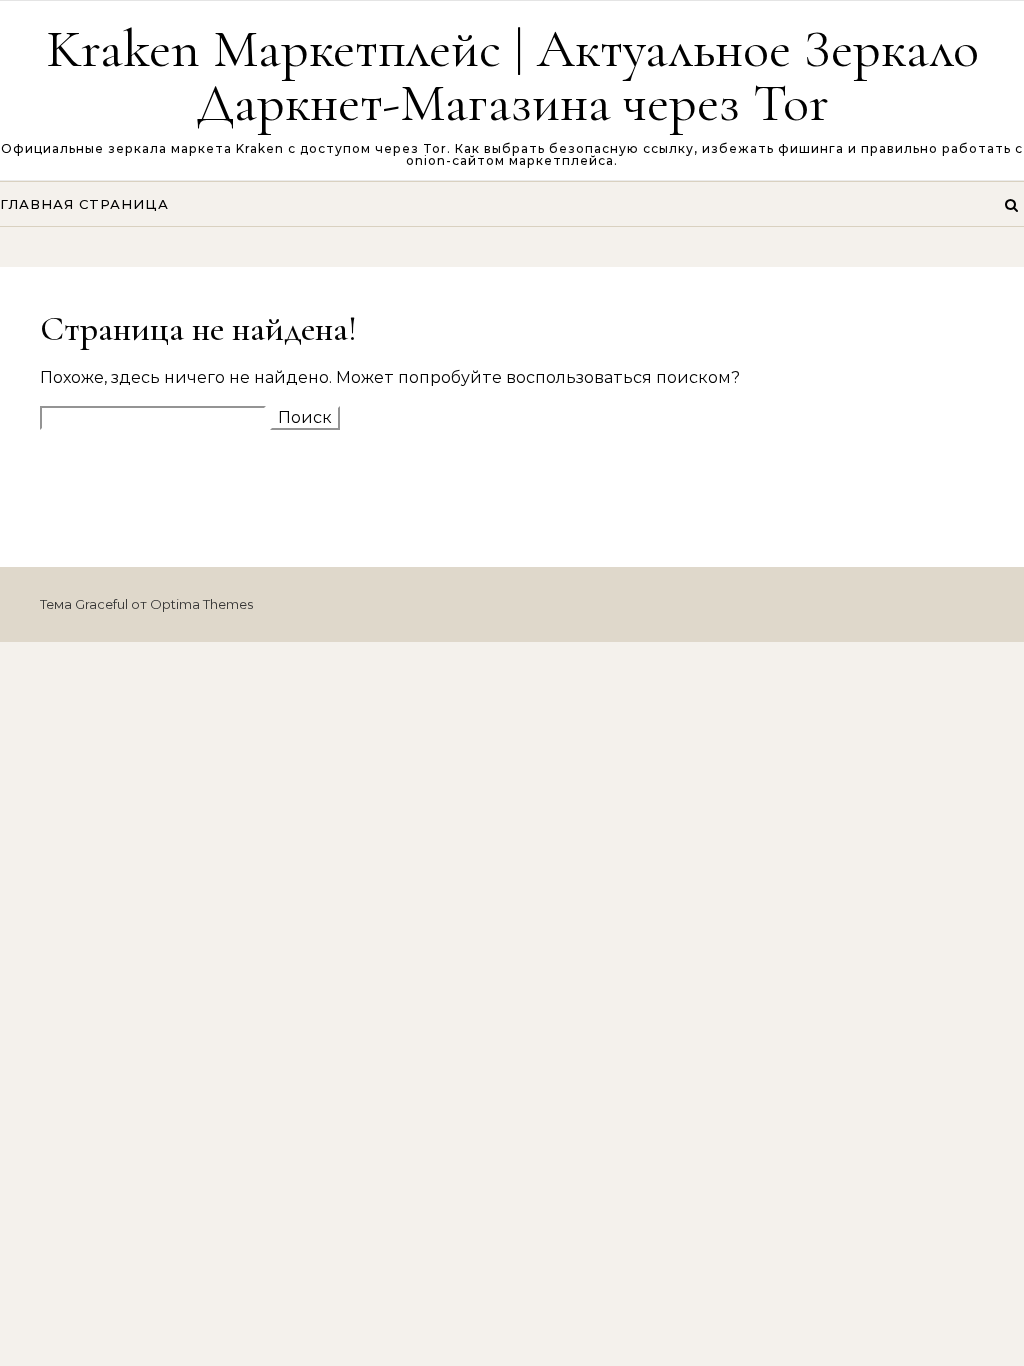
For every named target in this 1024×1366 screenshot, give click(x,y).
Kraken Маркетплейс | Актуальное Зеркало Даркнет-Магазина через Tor (512, 75)
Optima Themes (201, 604)
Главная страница (84, 204)
